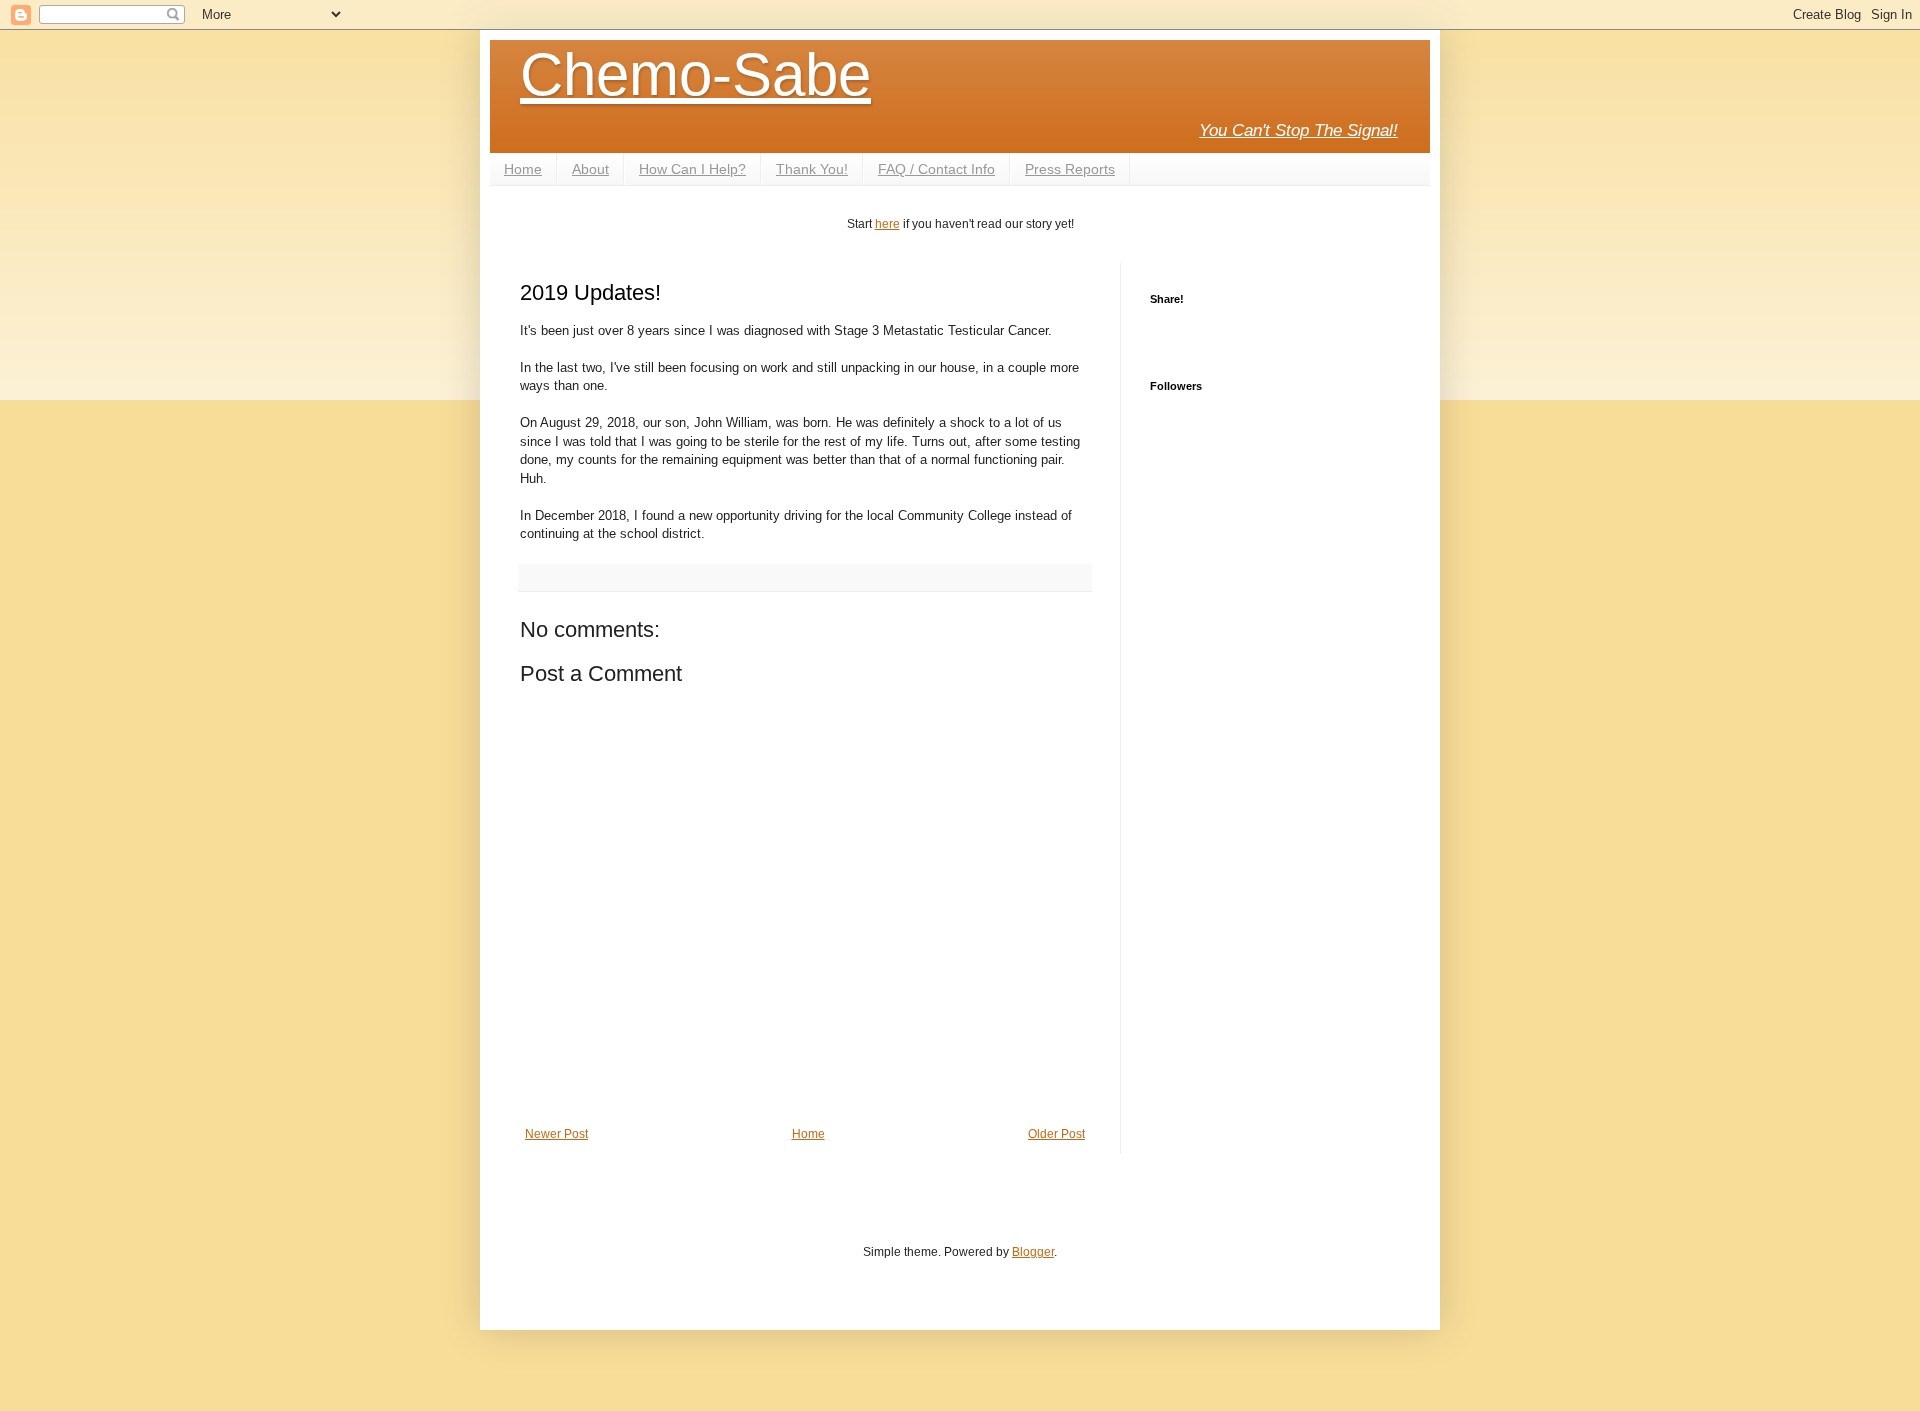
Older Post (1056, 1134)
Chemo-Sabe (695, 74)
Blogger (1033, 1252)
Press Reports (1070, 169)
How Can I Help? (692, 169)
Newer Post (556, 1134)
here (887, 224)
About (590, 169)
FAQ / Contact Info (936, 169)
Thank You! (812, 169)
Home (523, 169)
